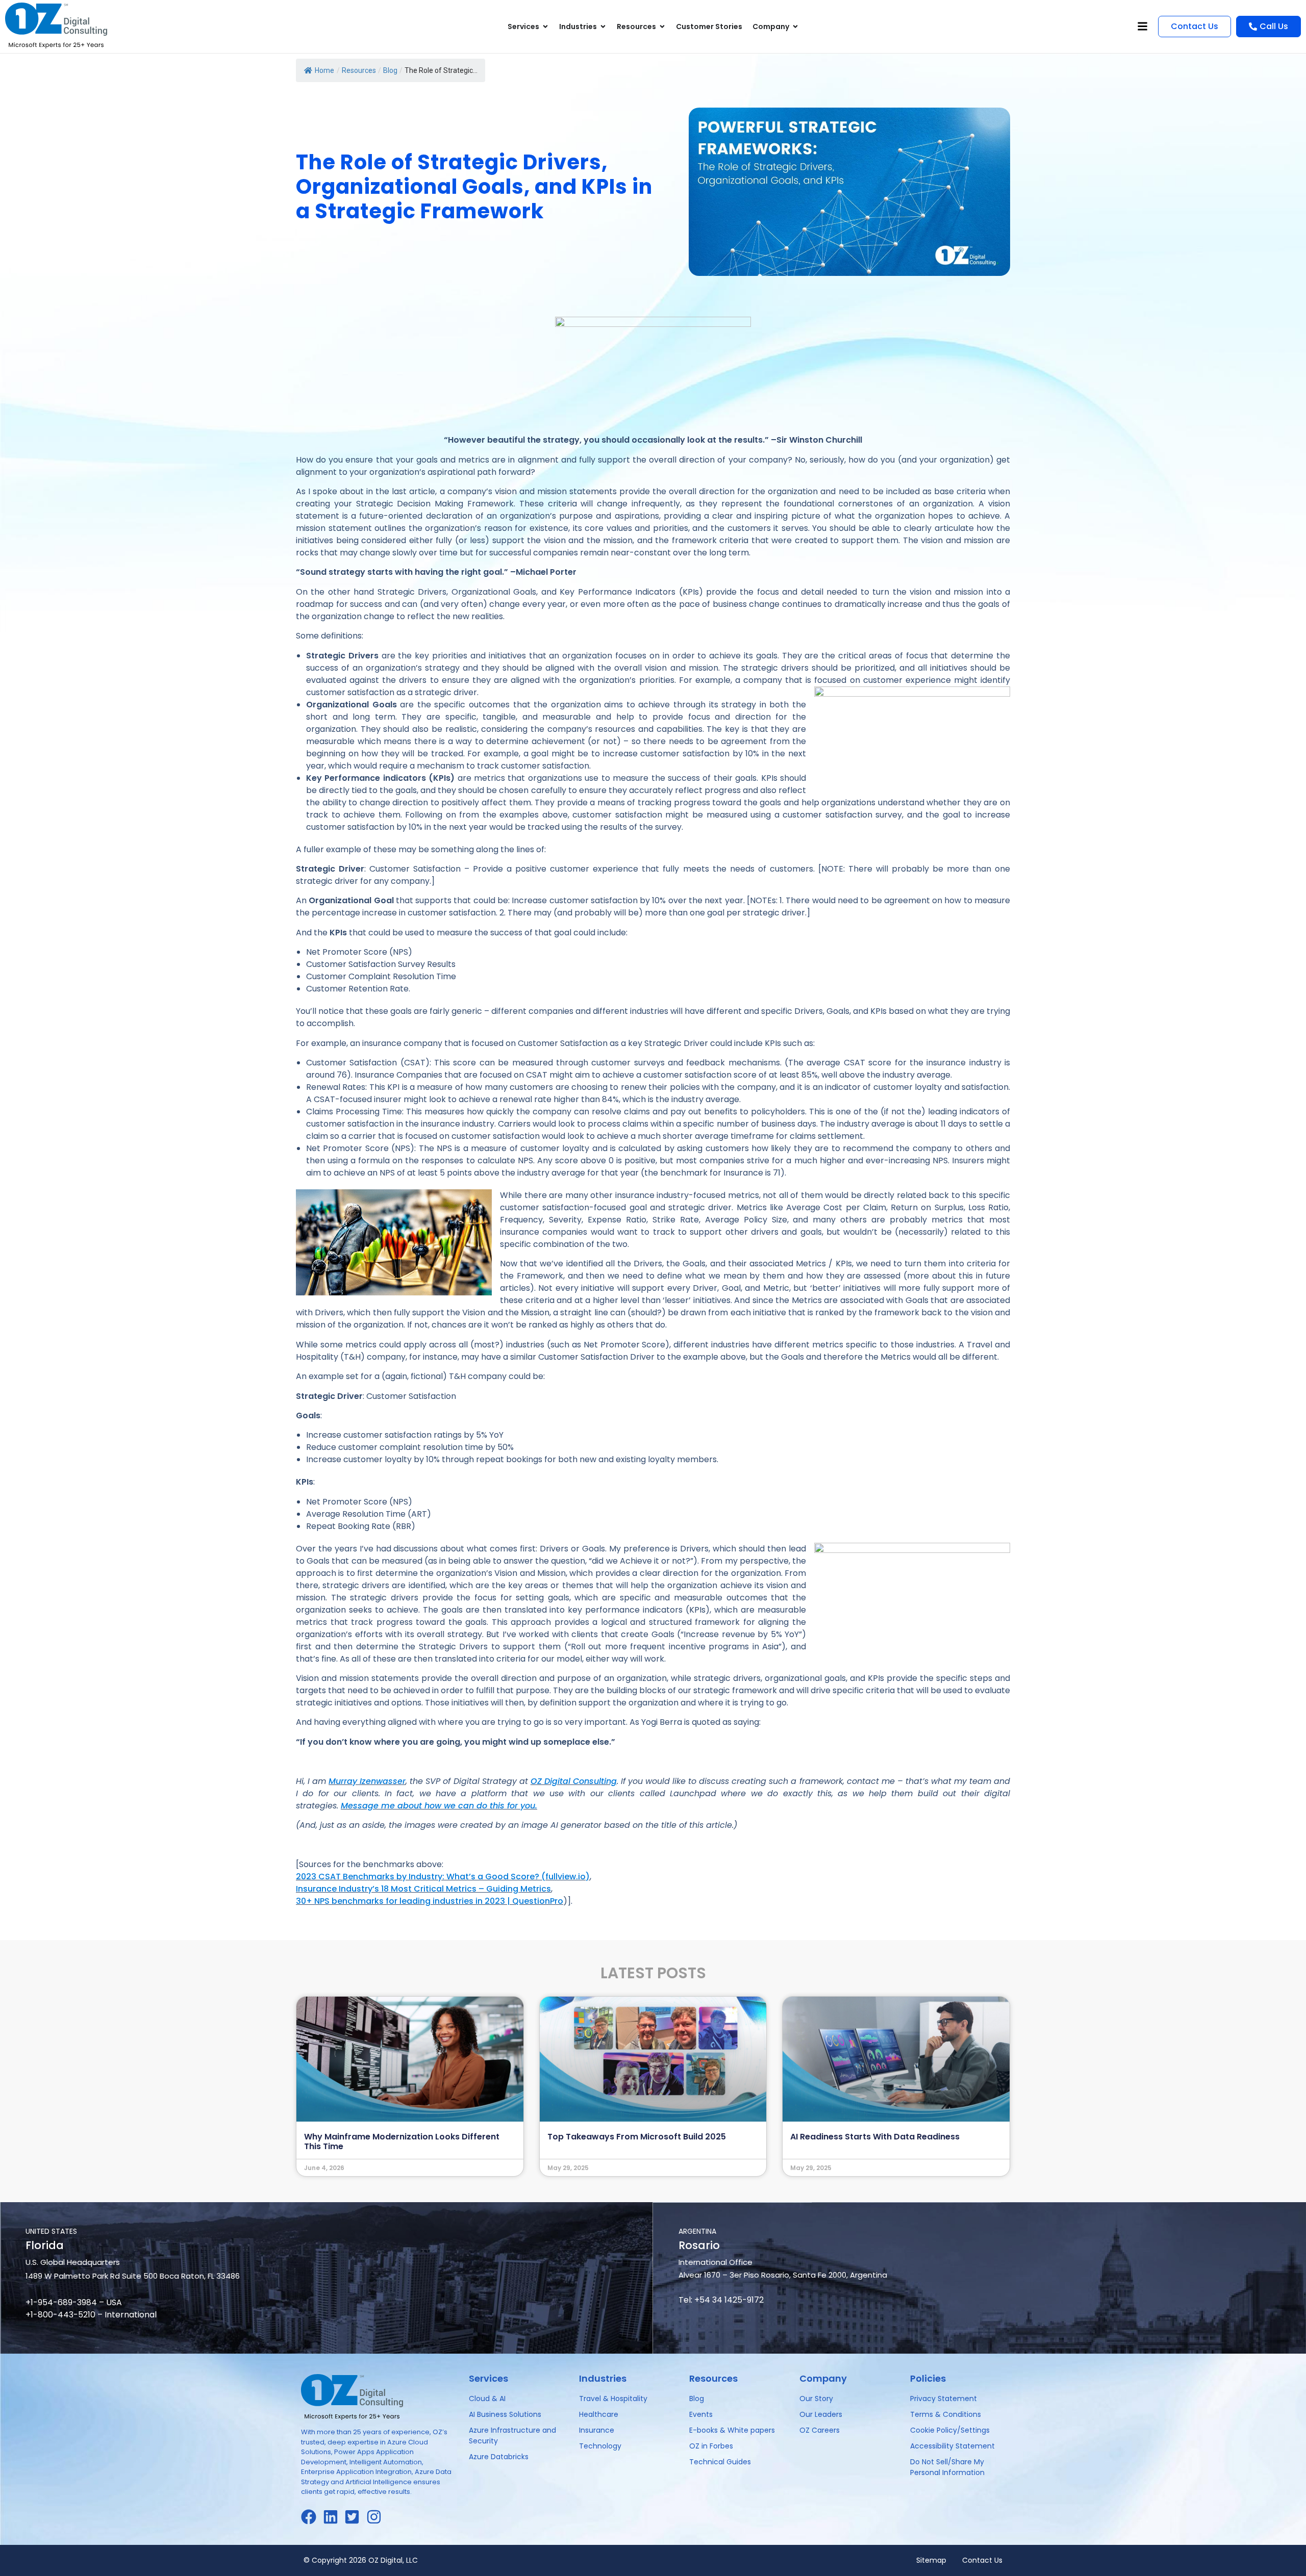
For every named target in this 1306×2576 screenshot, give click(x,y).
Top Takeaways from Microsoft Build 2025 (637, 2137)
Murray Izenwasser (367, 1781)
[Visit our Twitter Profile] (355, 2517)
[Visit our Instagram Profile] (377, 2517)
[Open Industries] (603, 27)
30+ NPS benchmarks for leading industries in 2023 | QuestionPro (430, 1901)
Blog (390, 70)
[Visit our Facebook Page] (312, 2517)
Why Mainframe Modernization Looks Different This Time (402, 2141)
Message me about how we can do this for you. (439, 1806)
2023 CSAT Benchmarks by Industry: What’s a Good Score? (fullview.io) (443, 1877)
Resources (359, 70)
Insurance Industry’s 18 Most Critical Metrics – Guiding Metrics (423, 1889)
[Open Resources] (662, 27)
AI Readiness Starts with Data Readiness (875, 2137)
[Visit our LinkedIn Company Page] (334, 2517)
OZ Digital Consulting (574, 1781)
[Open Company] (795, 27)
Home (324, 70)
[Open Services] (545, 27)
